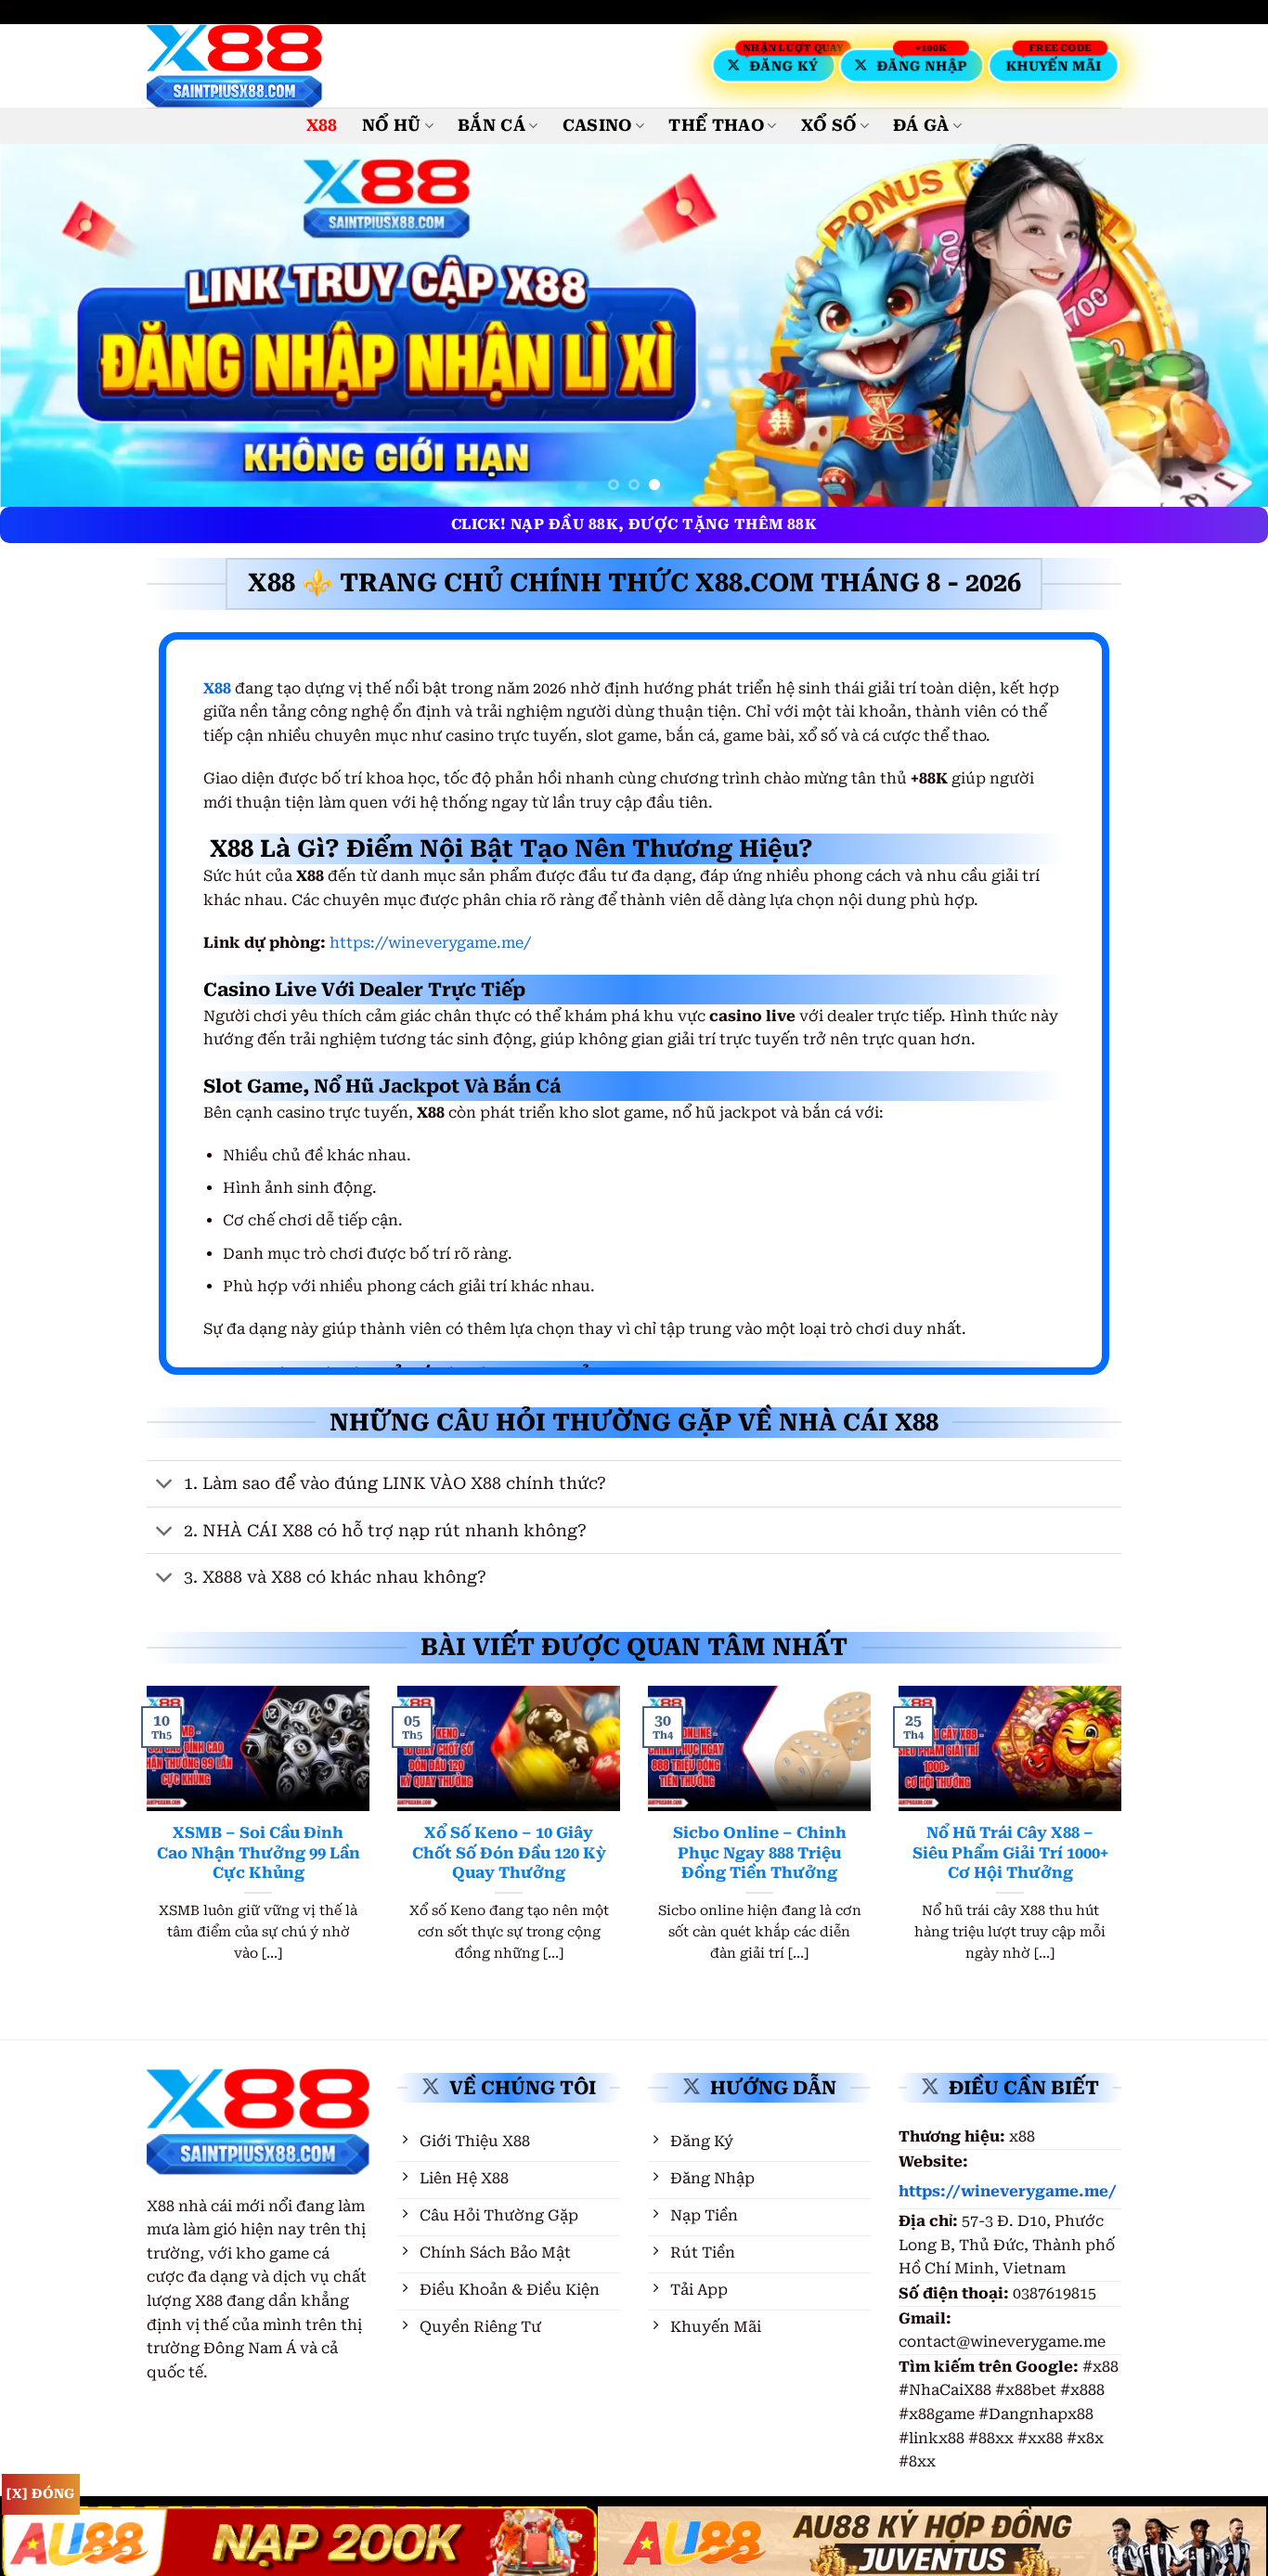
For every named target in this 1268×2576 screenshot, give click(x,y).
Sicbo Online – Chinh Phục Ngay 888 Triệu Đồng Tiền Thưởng (760, 1853)
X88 (322, 125)
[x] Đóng (40, 2493)
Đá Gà (921, 125)
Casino (597, 125)
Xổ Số (829, 125)
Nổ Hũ (392, 125)
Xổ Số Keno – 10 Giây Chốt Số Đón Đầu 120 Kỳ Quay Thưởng (509, 1853)
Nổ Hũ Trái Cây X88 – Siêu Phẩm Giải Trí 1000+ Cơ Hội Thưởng (1010, 1853)
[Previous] (49, 325)
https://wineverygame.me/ (430, 943)
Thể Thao (716, 125)
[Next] (1219, 325)
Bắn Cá (492, 125)
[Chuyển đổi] (165, 1486)
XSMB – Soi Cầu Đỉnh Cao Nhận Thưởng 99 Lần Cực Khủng (259, 1853)
